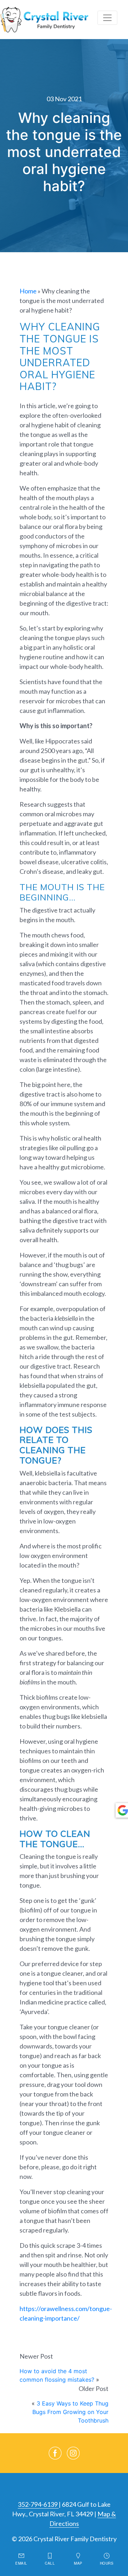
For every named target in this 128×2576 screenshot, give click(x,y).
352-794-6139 (38, 2504)
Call (50, 2563)
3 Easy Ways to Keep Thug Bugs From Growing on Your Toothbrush (70, 2412)
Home (28, 291)
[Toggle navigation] (107, 18)
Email (21, 2563)
